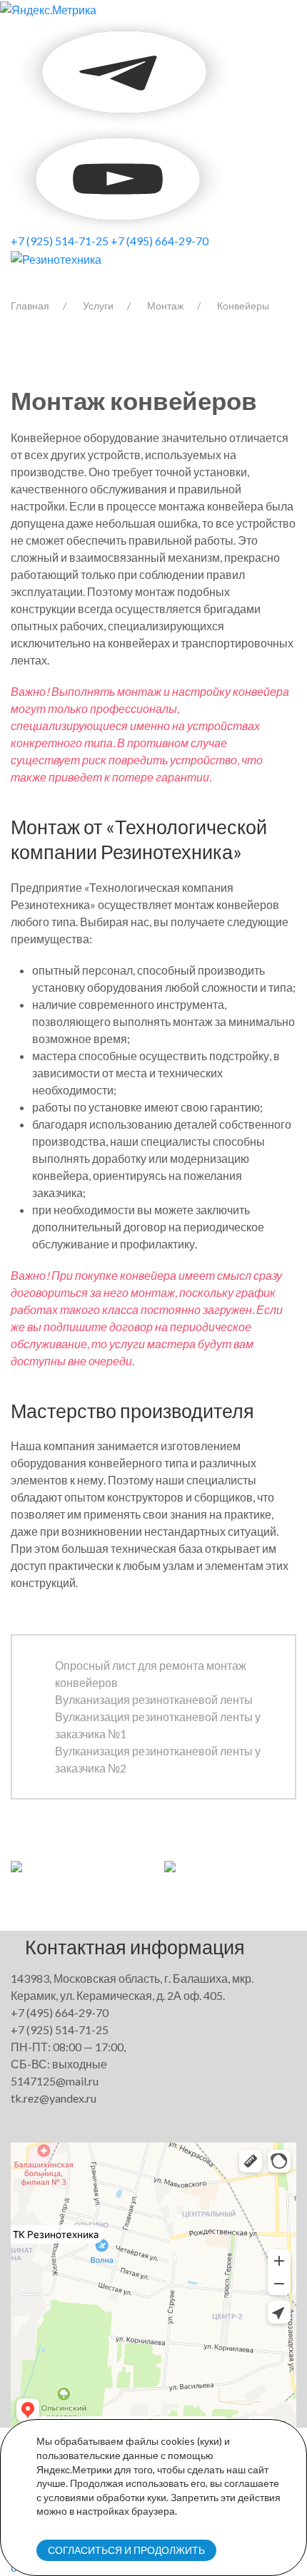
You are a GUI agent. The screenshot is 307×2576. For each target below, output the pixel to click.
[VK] (12, 70)
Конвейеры (243, 306)
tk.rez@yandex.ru (54, 2098)
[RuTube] (118, 177)
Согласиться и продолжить (126, 2550)
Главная (30, 306)
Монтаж (165, 306)
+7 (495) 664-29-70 (160, 241)
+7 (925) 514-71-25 (60, 241)
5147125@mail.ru (55, 2081)
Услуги (98, 306)
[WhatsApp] (16, 70)
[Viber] (14, 70)
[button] (16, 1865)
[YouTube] (125, 70)
